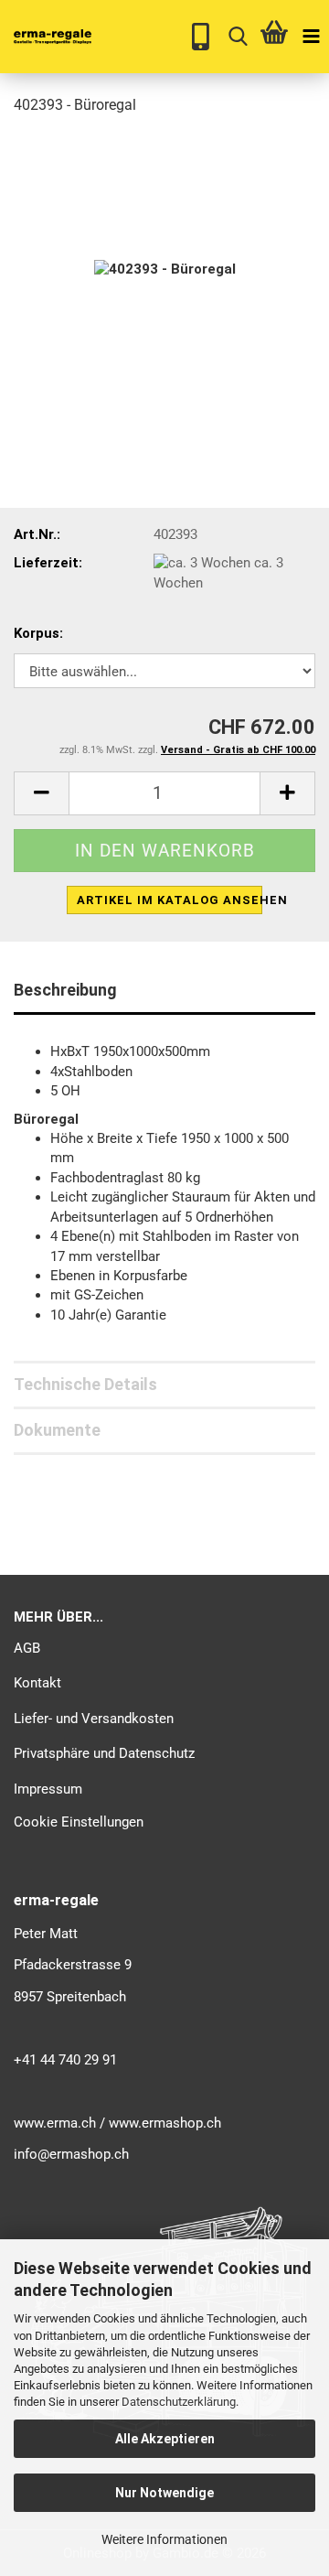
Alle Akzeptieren (165, 2439)
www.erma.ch (55, 2123)
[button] (41, 793)
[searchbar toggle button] (238, 37)
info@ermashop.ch (71, 2154)
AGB (27, 1648)
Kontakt (37, 1683)
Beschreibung (65, 990)
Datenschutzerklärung (179, 2402)
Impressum (48, 1789)
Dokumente (57, 1430)
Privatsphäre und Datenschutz (104, 1753)
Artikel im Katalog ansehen (170, 900)
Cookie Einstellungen (79, 1822)
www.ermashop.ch (165, 2123)
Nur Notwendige (164, 2493)
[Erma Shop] (46, 37)
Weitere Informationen (164, 2539)
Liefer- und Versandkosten (94, 1719)
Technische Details (85, 1384)
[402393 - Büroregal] (165, 269)
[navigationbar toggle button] (311, 37)
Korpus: (38, 633)
